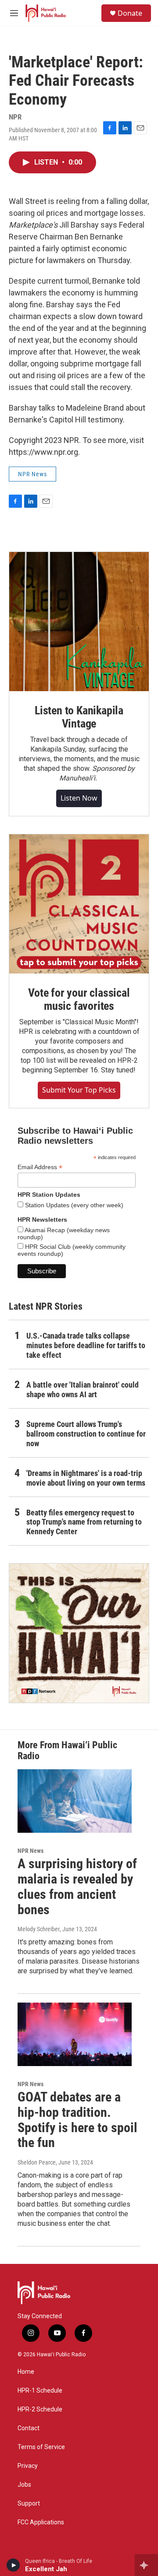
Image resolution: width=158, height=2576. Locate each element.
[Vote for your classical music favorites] (79, 904)
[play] (13, 2565)
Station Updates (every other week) (73, 1205)
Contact (29, 2428)
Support (29, 2504)
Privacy (28, 2466)
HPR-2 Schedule (40, 2409)
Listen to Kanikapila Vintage (79, 717)
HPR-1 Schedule (40, 2391)
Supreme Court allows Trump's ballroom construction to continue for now (86, 1434)
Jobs (24, 2485)
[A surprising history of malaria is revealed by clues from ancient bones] (75, 1801)
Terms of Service (41, 2447)
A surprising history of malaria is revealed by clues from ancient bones (77, 1886)
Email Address (40, 1167)
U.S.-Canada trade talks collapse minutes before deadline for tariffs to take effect (86, 1345)
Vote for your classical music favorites (79, 999)
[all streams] (146, 2565)
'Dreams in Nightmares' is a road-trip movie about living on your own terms (86, 1478)
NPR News (32, 474)
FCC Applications (41, 2522)
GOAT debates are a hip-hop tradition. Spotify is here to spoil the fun (77, 2120)
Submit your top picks (79, 1090)
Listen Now (79, 798)
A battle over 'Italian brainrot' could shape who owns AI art (83, 1390)
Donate (130, 13)
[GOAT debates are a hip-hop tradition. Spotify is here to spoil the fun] (75, 2034)
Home (26, 2372)
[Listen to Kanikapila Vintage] (79, 622)
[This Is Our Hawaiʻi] (79, 1633)
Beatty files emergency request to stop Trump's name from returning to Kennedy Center (84, 1522)
